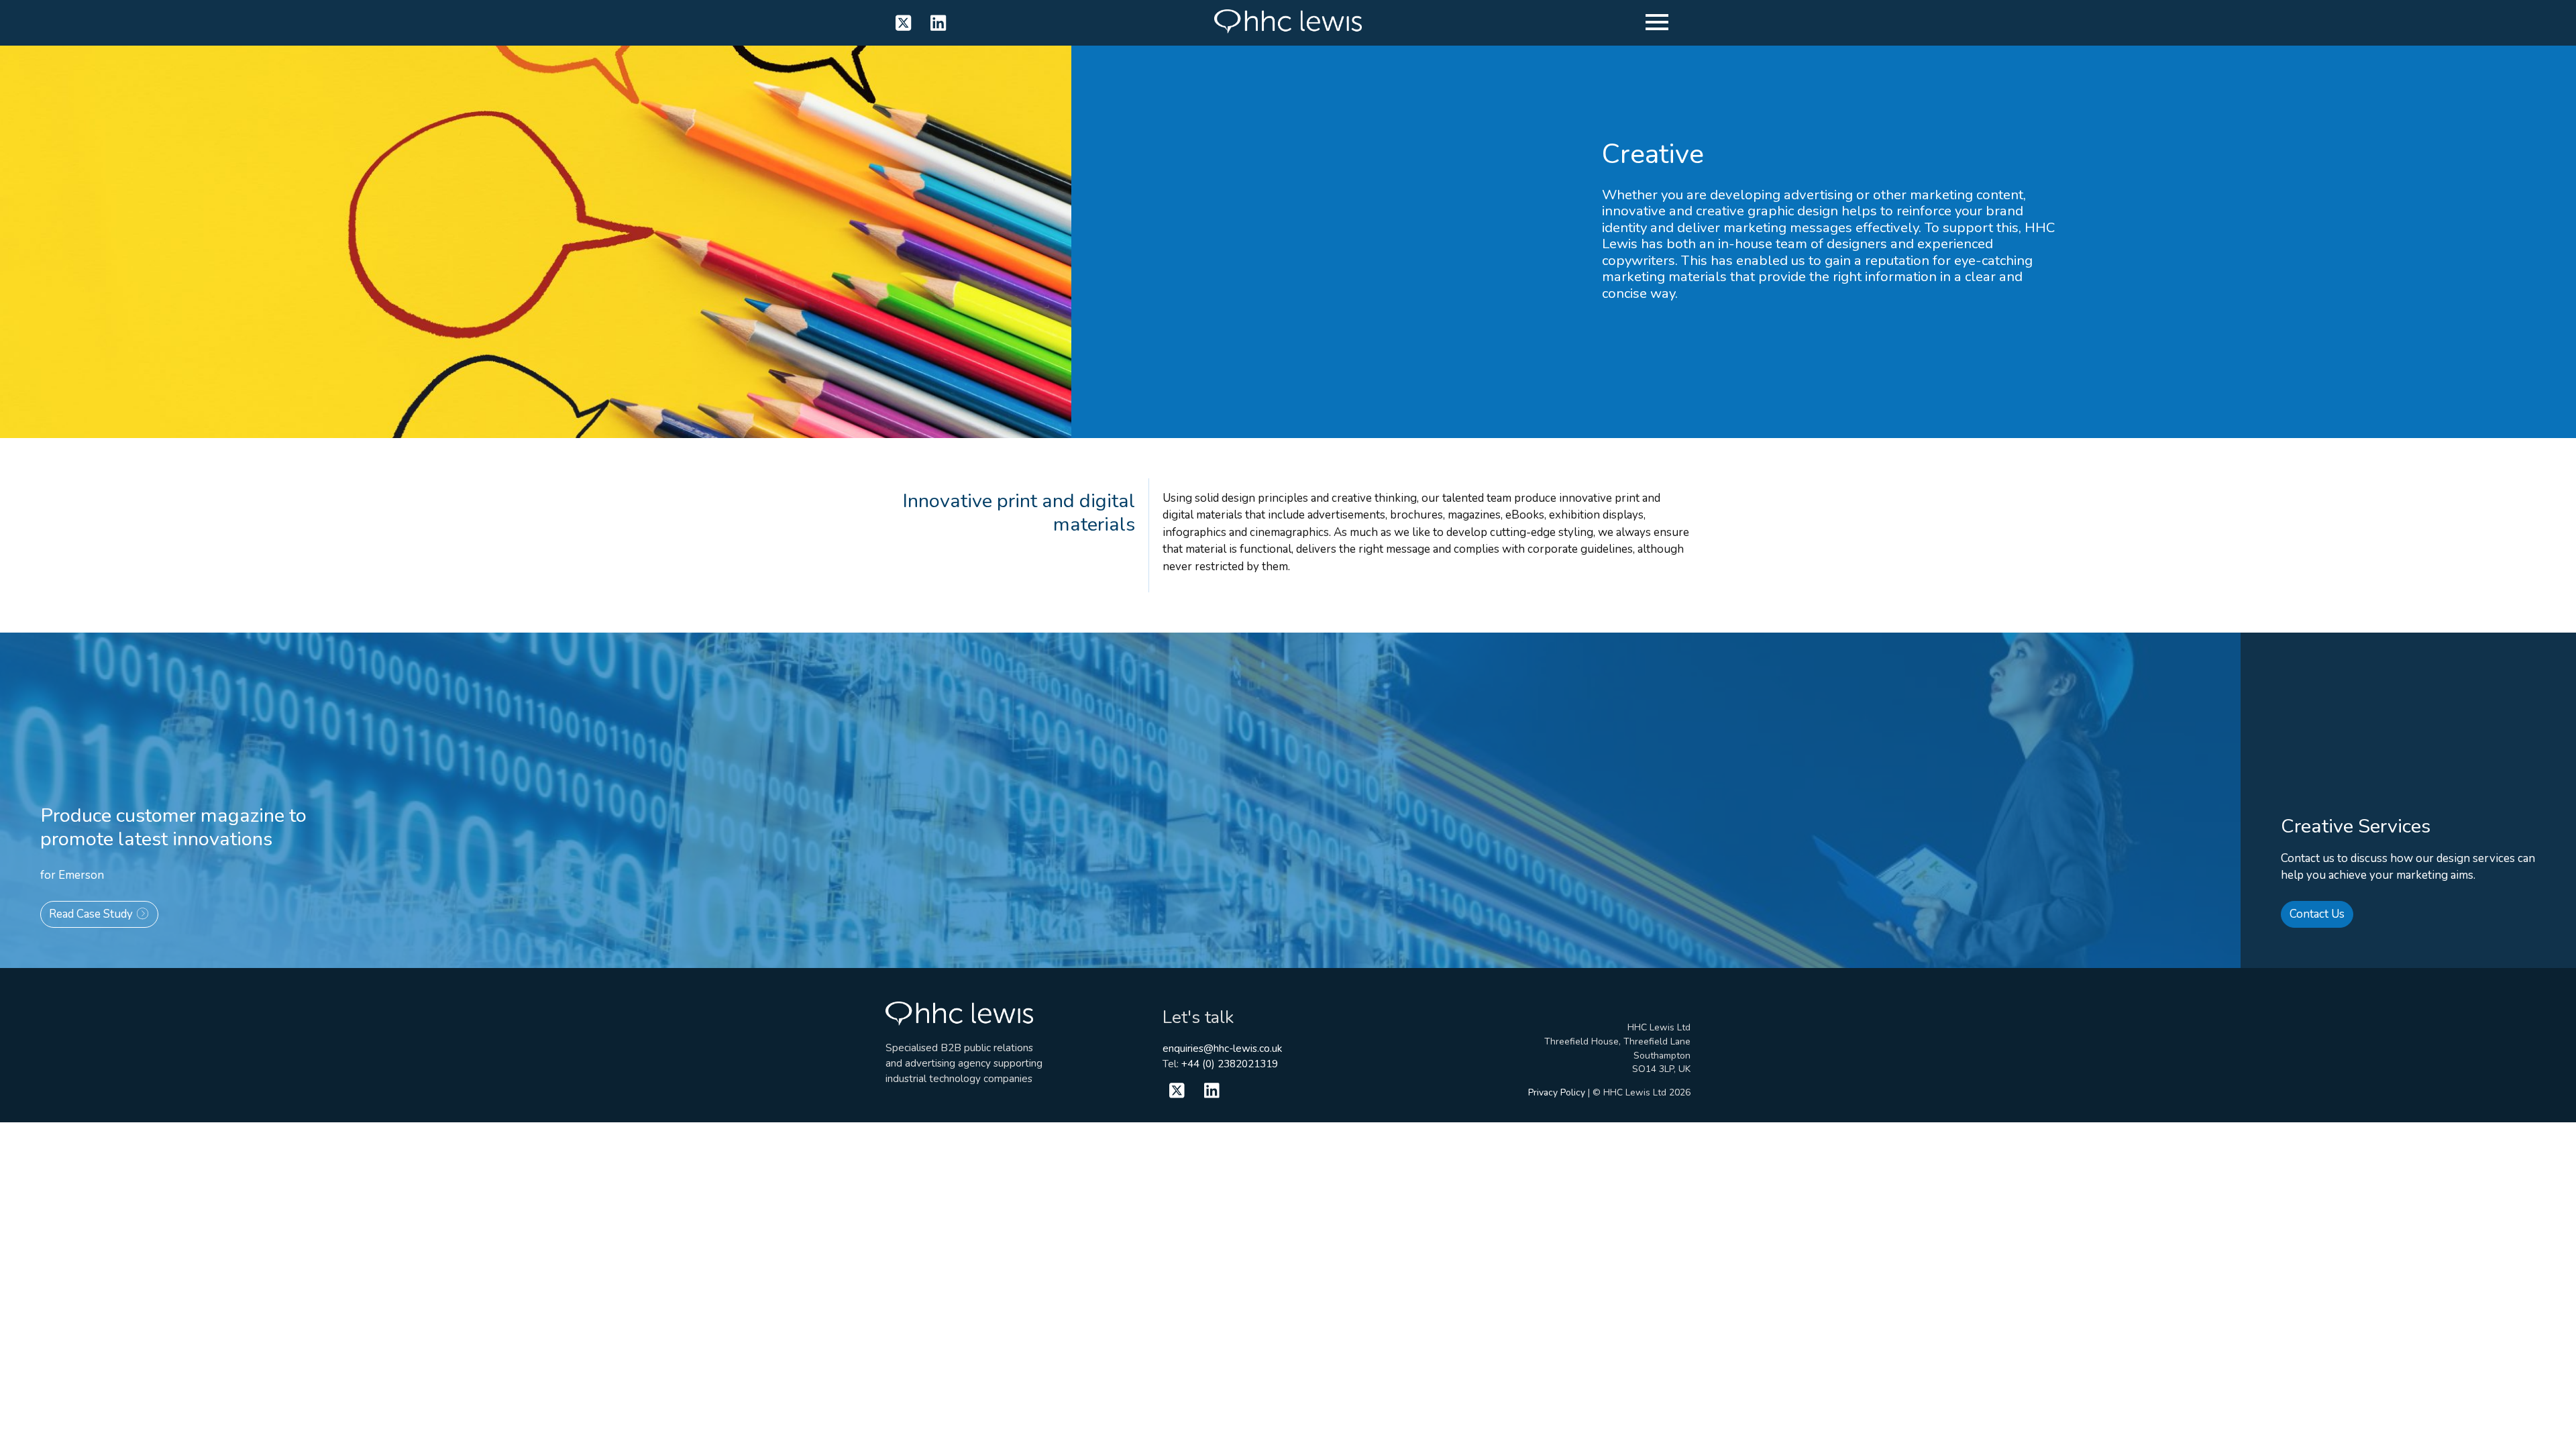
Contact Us (2317, 914)
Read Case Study (92, 914)
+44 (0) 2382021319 (1230, 1064)
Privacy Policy (1557, 1092)
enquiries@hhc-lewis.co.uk (1222, 1049)
